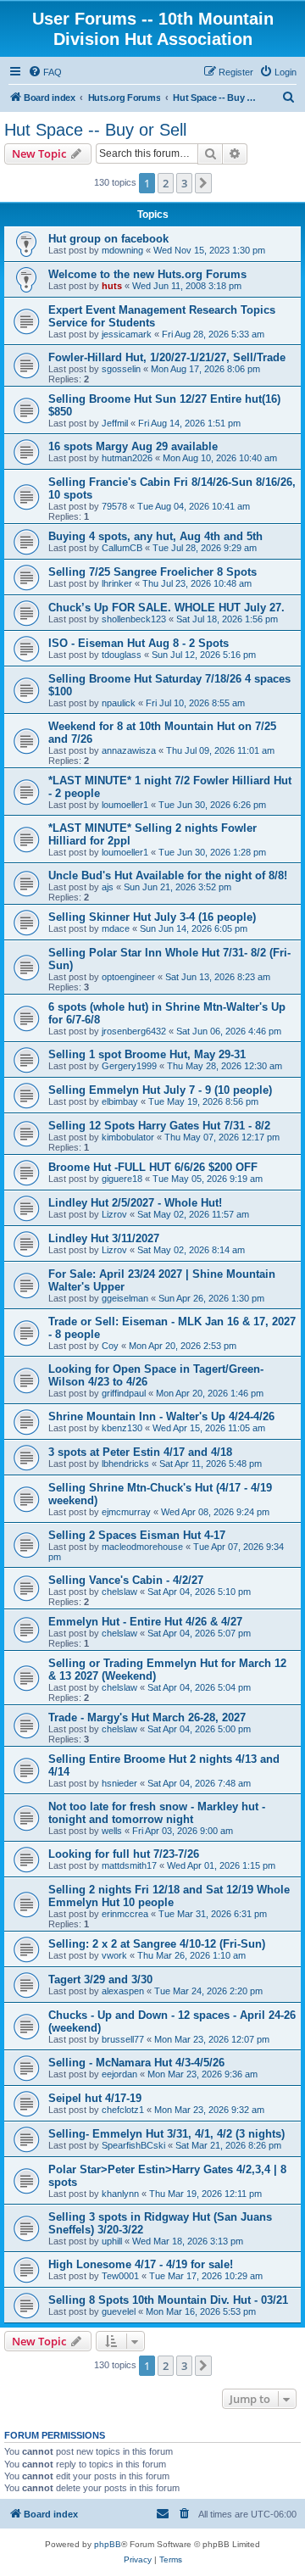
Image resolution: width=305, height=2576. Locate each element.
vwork (114, 1955)
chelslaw (119, 1592)
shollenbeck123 (134, 619)
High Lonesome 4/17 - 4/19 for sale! (141, 2264)
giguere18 (122, 1179)
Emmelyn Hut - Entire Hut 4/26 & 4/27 (145, 1622)
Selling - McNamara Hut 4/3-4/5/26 (136, 2063)
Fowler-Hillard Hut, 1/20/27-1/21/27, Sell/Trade (167, 357)
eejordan (119, 2074)
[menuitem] (45, 72)
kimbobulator (128, 1137)
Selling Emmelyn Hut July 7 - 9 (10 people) (160, 1090)
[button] (203, 183)
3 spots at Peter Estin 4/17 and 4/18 (140, 1452)
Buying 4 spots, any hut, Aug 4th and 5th (155, 536)
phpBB (108, 2544)
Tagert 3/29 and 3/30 (100, 1979)
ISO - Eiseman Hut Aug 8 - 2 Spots (139, 643)
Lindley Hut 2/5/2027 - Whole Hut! (135, 1203)
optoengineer (128, 977)
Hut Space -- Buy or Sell (95, 130)
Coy (110, 1346)
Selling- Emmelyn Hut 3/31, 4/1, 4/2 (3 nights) (166, 2134)
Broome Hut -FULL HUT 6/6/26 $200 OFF (153, 1167)
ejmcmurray (126, 1512)
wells (112, 1831)
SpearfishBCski (133, 2145)
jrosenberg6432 (134, 1031)
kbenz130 (122, 1428)
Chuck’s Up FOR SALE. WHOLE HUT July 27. (166, 608)
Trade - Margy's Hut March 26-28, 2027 (147, 1717)
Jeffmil (115, 423)
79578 (114, 506)
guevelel (119, 2311)
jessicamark (127, 334)
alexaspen (123, 1991)
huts (112, 286)
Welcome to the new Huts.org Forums (147, 274)
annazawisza (129, 750)
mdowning (122, 250)
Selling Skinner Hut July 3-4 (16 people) (152, 917)
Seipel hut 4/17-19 (95, 2098)
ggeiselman (125, 1298)
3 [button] (184, 183)
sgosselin (121, 369)
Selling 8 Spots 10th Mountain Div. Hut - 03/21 (168, 2300)
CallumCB (122, 548)
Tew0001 (120, 2276)
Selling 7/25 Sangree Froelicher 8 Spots (152, 572)
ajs (108, 887)
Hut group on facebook (108, 239)
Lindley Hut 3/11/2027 (104, 1238)
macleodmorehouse (142, 1547)
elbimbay (120, 1101)
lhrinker (117, 583)
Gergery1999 (129, 1066)
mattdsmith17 (129, 1865)
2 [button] (166, 183)
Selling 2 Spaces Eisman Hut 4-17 (137, 1535)
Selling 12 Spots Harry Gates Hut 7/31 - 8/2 (159, 1126)
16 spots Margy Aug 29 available (133, 446)
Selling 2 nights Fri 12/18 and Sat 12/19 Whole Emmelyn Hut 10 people (169, 1896)
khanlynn (120, 2194)
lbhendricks (125, 1464)
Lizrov (114, 1214)
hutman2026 (127, 458)
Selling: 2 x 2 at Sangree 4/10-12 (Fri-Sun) (157, 1944)
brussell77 (123, 2039)
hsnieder (119, 1783)
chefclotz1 (123, 2110)
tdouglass (122, 655)
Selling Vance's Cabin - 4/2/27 (126, 1580)
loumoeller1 (125, 805)
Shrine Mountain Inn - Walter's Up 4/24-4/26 (161, 1416)
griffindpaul (124, 1393)
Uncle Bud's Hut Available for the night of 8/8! (168, 875)
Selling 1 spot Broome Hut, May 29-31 (147, 1054)
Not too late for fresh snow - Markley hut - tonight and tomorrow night (157, 1813)
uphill (112, 2241)
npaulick (119, 703)
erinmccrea (125, 1914)
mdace (116, 928)
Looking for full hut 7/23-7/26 (124, 1854)
